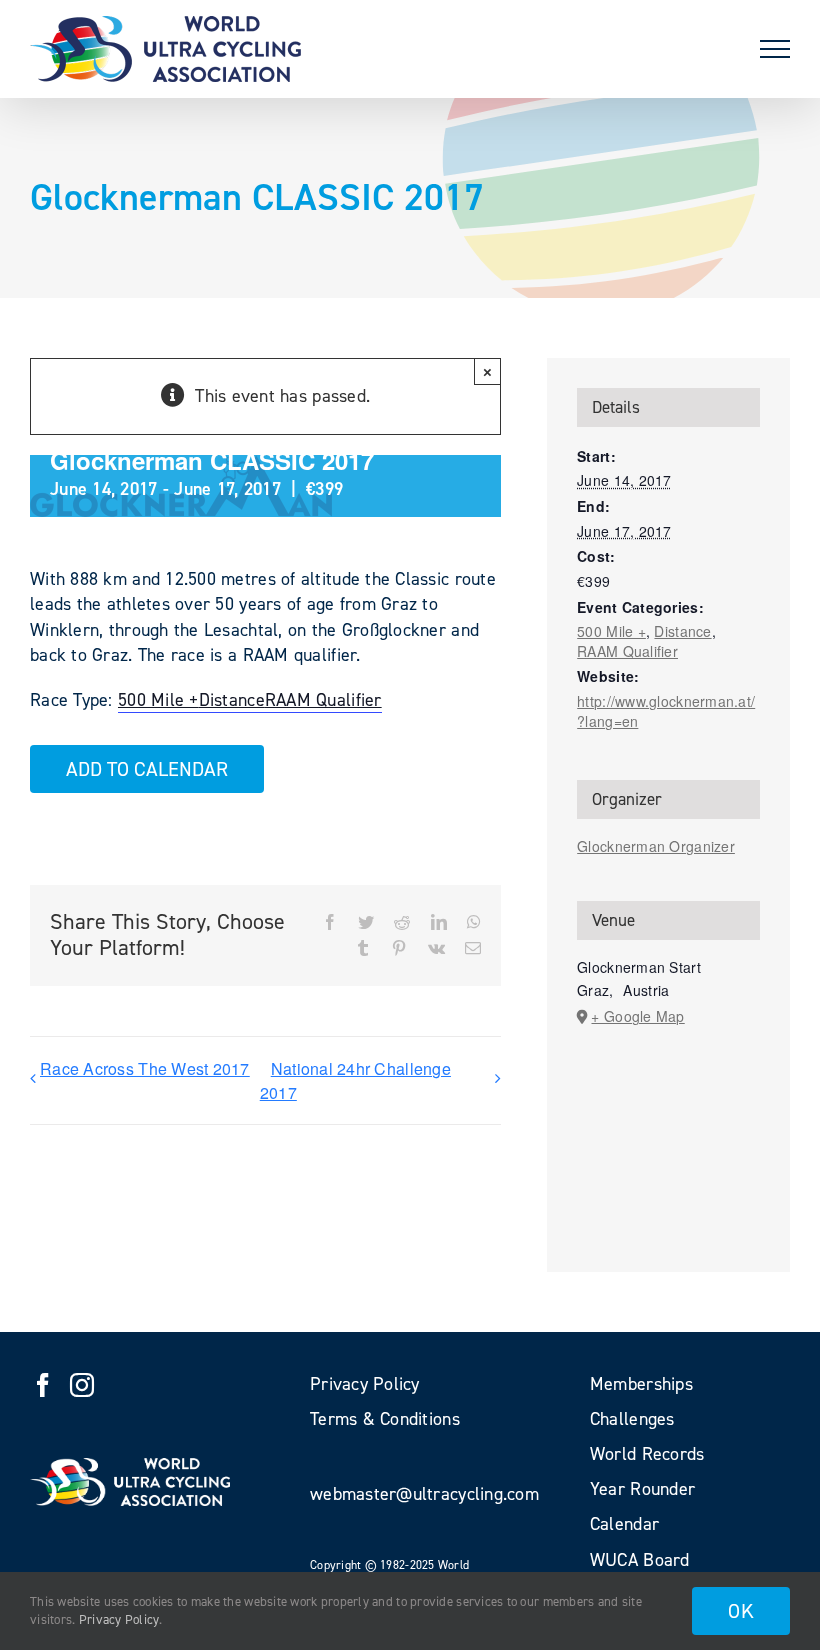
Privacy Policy (119, 1619)
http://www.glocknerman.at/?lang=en (666, 711)
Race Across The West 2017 (145, 1068)
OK (741, 1611)
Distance (232, 700)
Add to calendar (147, 769)
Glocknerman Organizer (656, 846)
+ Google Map (637, 1016)
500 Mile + (158, 700)
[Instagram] (82, 1385)
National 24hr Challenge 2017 (355, 1080)
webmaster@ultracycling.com (424, 1494)
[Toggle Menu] (775, 49)
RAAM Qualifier (323, 700)
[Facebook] (43, 1385)
